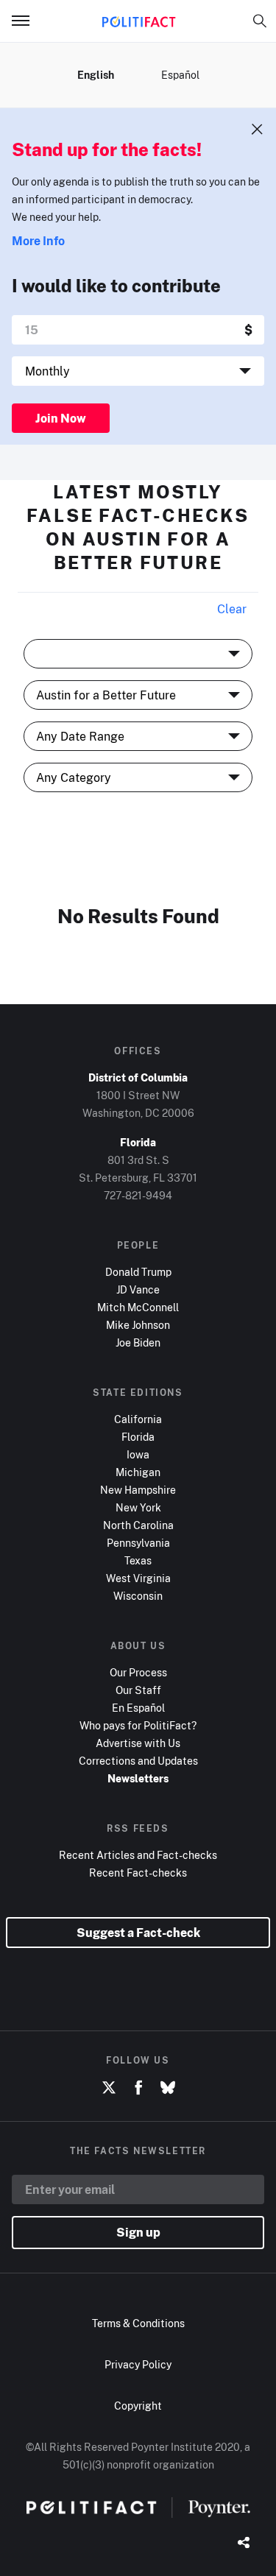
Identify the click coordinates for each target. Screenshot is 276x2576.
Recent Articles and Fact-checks (138, 1855)
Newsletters (138, 1778)
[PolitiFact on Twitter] (109, 2088)
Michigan (138, 1472)
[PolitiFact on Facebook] (138, 2088)
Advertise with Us (138, 1743)
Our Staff (138, 1690)
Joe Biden (138, 1342)
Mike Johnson (138, 1325)
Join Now (61, 418)
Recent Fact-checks (138, 1873)
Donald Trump (138, 1272)
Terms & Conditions (138, 2323)
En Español (138, 1708)
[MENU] (26, 21)
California (138, 1419)
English (96, 75)
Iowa (138, 1454)
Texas (138, 1560)
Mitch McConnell (138, 1307)
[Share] (244, 2544)
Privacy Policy (138, 2364)
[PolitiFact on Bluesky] (168, 2088)
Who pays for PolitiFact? (138, 1725)
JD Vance (138, 1289)
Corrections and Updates (138, 1761)
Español (180, 75)
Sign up (138, 2232)
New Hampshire (138, 1490)
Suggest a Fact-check (138, 1933)
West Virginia (138, 1578)
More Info (38, 241)
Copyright (138, 2406)
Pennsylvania (138, 1543)
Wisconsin (138, 1596)
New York (138, 1507)
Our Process (138, 1672)
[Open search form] (260, 21)
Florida (138, 1437)
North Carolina (138, 1525)
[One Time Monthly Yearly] (138, 371)
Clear (232, 609)
